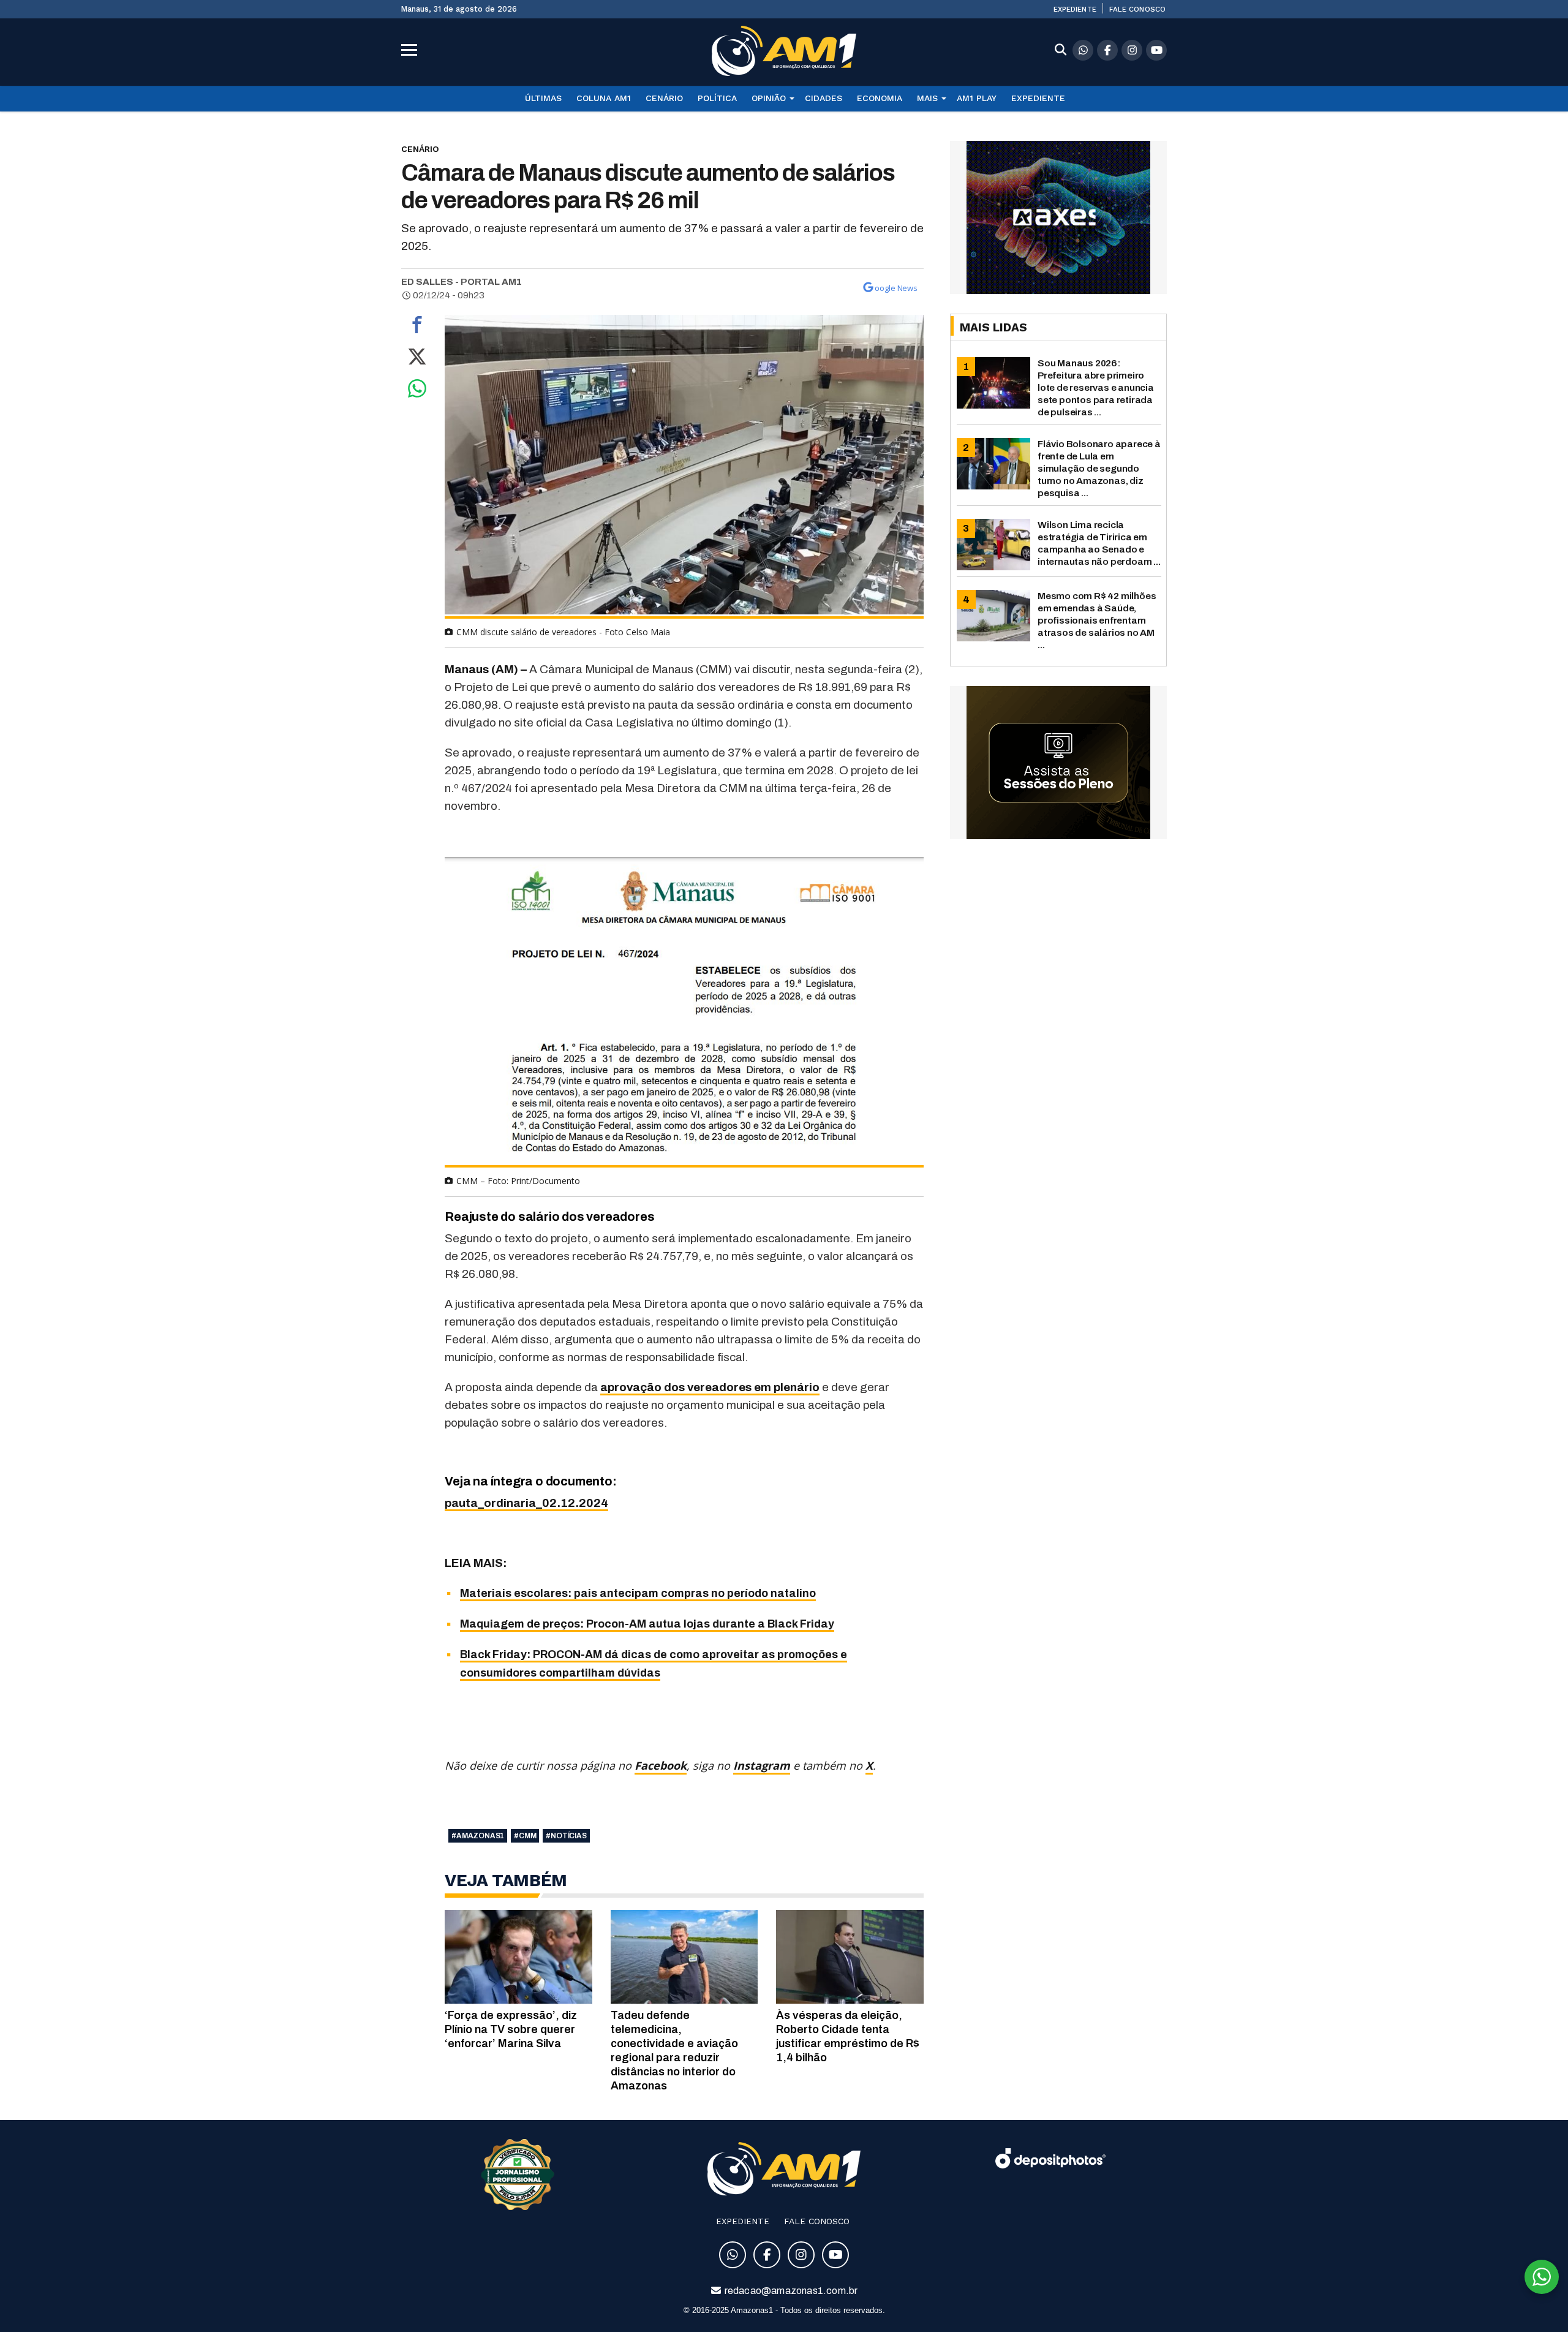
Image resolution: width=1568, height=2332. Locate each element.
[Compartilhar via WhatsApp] (417, 391)
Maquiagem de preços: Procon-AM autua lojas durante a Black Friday (647, 1624)
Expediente (1075, 9)
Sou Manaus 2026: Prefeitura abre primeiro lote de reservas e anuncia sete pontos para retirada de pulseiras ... (1096, 387)
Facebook (661, 1765)
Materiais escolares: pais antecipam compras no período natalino (638, 1593)
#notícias (566, 1836)
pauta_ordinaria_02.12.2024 (526, 1503)
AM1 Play (977, 98)
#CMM (525, 1836)
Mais (927, 98)
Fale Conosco (1137, 9)
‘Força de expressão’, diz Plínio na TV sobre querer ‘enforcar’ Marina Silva (511, 2029)
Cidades (824, 98)
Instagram (762, 1765)
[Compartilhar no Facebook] (417, 328)
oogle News (896, 288)
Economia (880, 98)
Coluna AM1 (604, 98)
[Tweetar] (417, 360)
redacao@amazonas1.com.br (790, 2291)
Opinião (769, 98)
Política (717, 98)
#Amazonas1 (478, 1836)
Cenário (664, 98)
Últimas (543, 98)
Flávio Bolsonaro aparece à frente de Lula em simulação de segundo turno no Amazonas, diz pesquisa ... (1099, 468)
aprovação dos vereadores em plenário (710, 1387)
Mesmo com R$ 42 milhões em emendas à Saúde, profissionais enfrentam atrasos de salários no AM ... (1097, 620)
